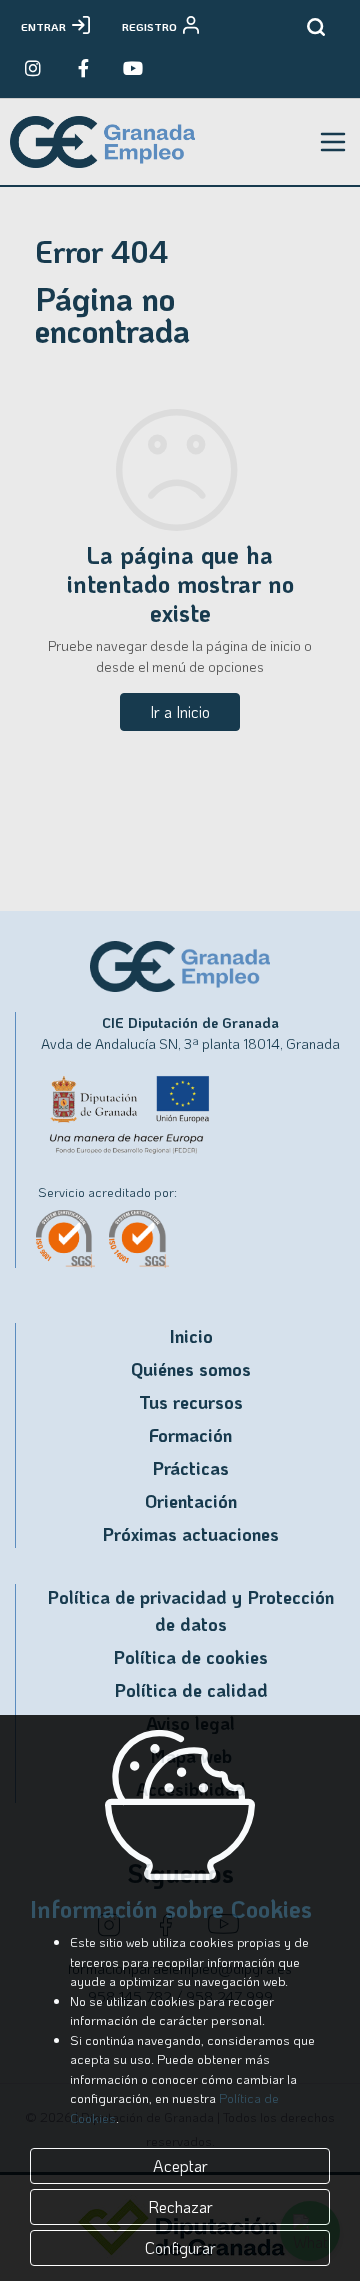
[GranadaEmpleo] (83, 68)
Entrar (43, 27)
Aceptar (180, 2165)
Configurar (180, 2247)
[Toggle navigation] (333, 142)
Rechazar (180, 2206)
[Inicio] (102, 142)
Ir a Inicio (180, 711)
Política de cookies (190, 1657)
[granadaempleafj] (33, 68)
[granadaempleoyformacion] (133, 68)
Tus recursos (191, 1402)
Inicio (191, 1336)
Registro (149, 27)
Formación (190, 1435)
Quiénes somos (191, 1369)
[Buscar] (316, 27)
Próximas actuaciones (190, 1534)
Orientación (191, 1501)
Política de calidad (191, 1690)
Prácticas (190, 1468)
